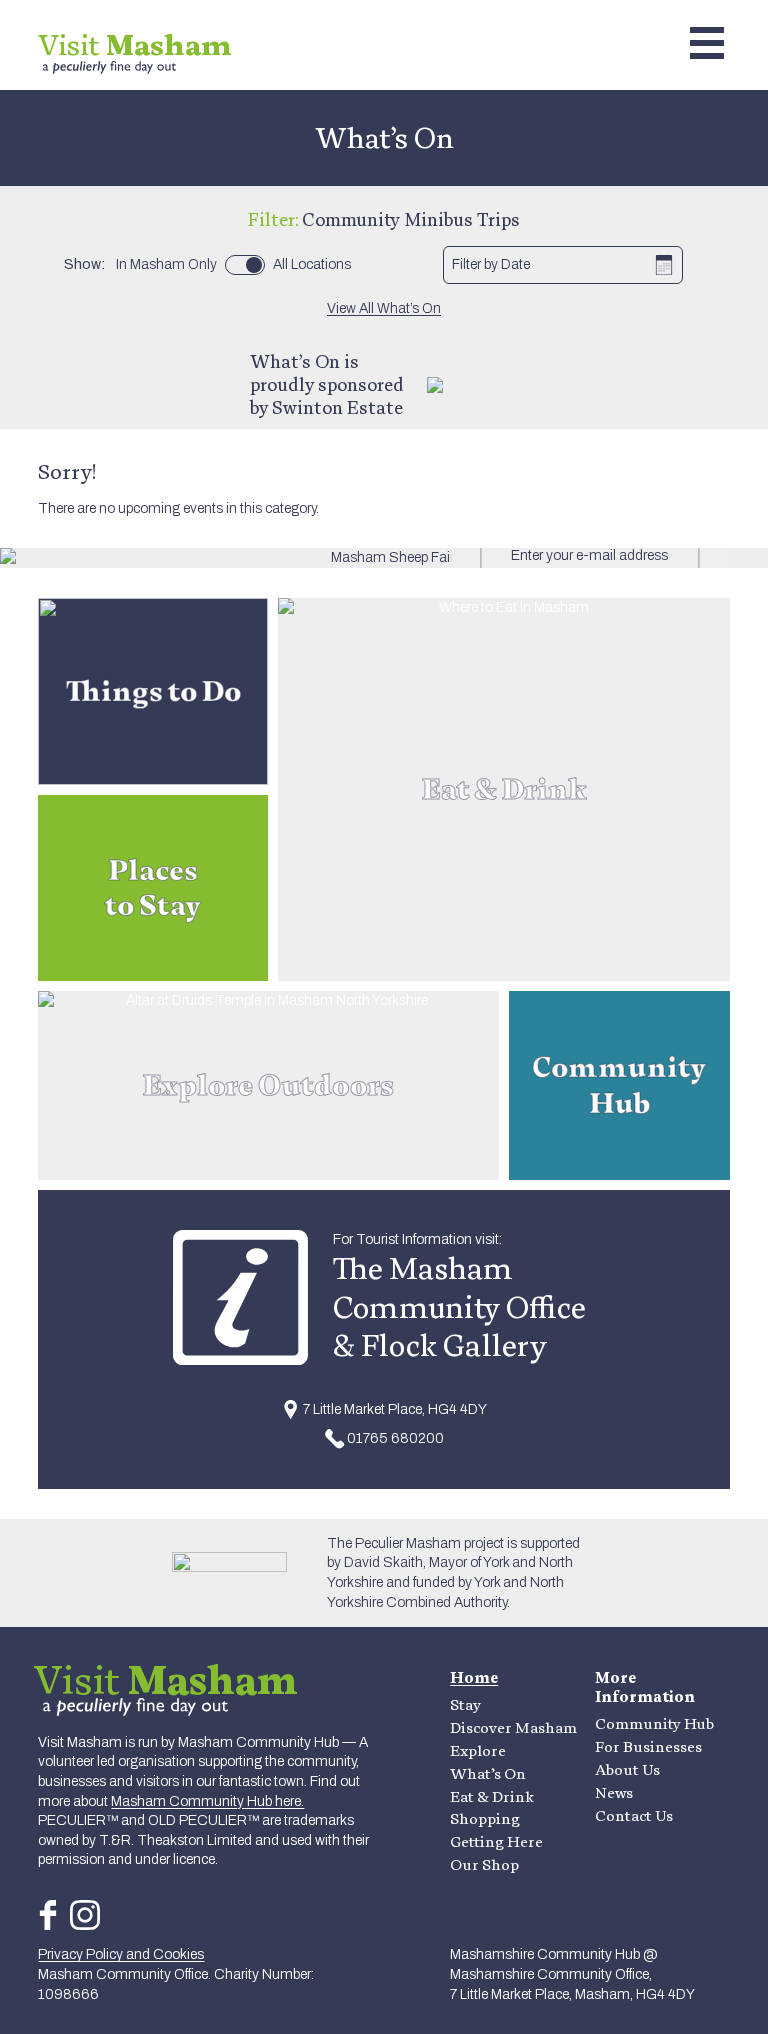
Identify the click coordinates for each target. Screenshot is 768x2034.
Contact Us (634, 1815)
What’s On (488, 1773)
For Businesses (648, 1746)
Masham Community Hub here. (207, 1801)
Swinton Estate (337, 407)
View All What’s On (384, 308)
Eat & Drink (492, 1796)
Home (474, 1677)
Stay (465, 1704)
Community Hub (654, 1723)
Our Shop (484, 1864)
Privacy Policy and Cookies (121, 1954)
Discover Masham (513, 1727)
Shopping (485, 1818)
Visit (135, 44)
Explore (478, 1750)
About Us (627, 1769)
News (614, 1792)
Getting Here (496, 1841)
